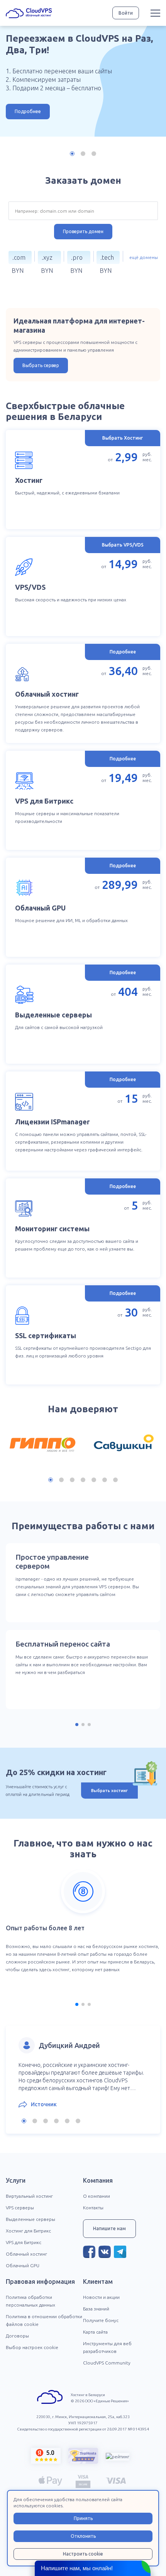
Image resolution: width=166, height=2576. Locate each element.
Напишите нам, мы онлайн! (77, 2568)
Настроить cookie (83, 2554)
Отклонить (83, 2536)
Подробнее (28, 111)
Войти (126, 13)
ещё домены (144, 257)
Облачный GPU (23, 2265)
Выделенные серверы (30, 2219)
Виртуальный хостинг (29, 2196)
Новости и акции (101, 2297)
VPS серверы (20, 2208)
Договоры (17, 2336)
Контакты (93, 2208)
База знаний (96, 2309)
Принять (83, 2518)
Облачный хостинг (26, 2254)
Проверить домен (83, 231)
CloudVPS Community (107, 2363)
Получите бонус (101, 2320)
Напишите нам (109, 2228)
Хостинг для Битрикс (28, 2231)
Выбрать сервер (41, 365)
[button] (72, 154)
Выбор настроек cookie (32, 2347)
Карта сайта (95, 2332)
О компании (97, 2196)
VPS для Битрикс (24, 2242)
